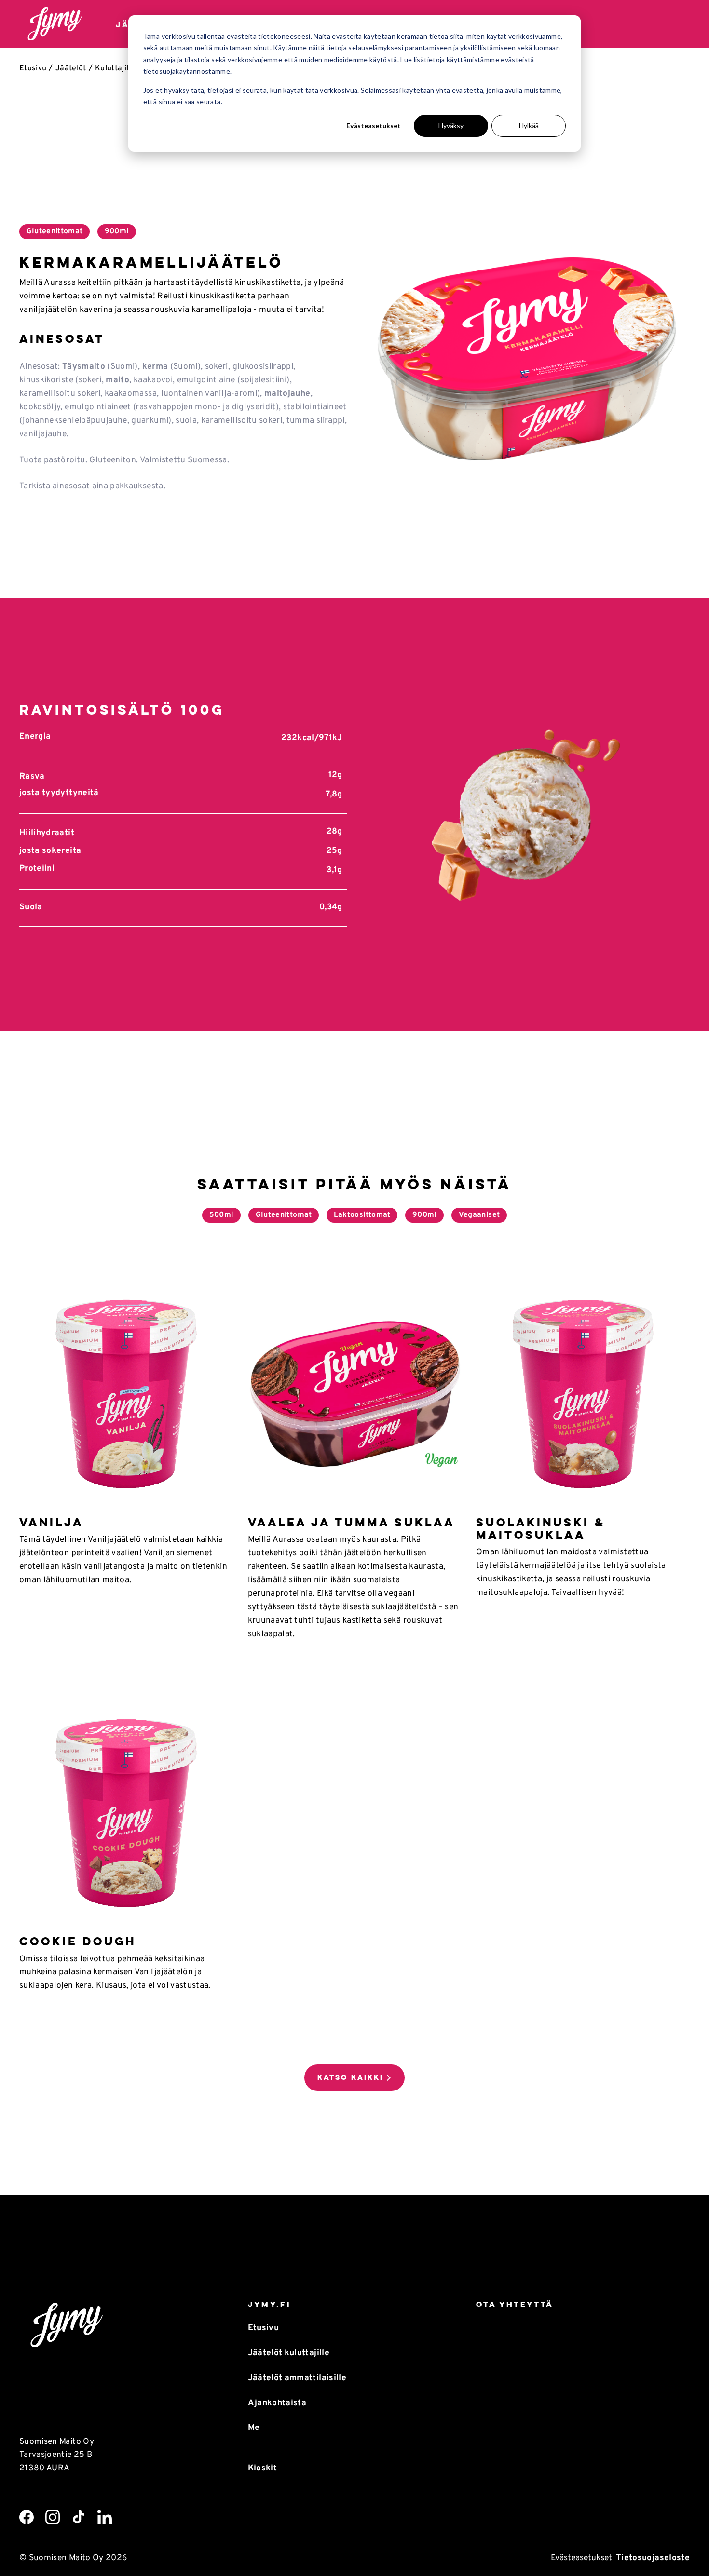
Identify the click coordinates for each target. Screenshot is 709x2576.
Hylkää (529, 126)
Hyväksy (451, 126)
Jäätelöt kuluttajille (289, 2353)
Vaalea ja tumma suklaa (351, 1522)
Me (254, 2428)
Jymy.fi (269, 2304)
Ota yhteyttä (515, 2304)
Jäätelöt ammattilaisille (297, 2378)
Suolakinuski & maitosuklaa (541, 1529)
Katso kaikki (350, 2077)
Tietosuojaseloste (653, 2558)
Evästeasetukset (374, 126)
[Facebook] (27, 2517)
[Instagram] (53, 2517)
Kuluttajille (115, 68)
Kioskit (262, 2468)
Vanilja (51, 1522)
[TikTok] (79, 2517)
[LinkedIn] (105, 2517)
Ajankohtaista (277, 2403)
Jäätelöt (71, 68)
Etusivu (33, 68)
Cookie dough (78, 1941)
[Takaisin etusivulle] (55, 24)
